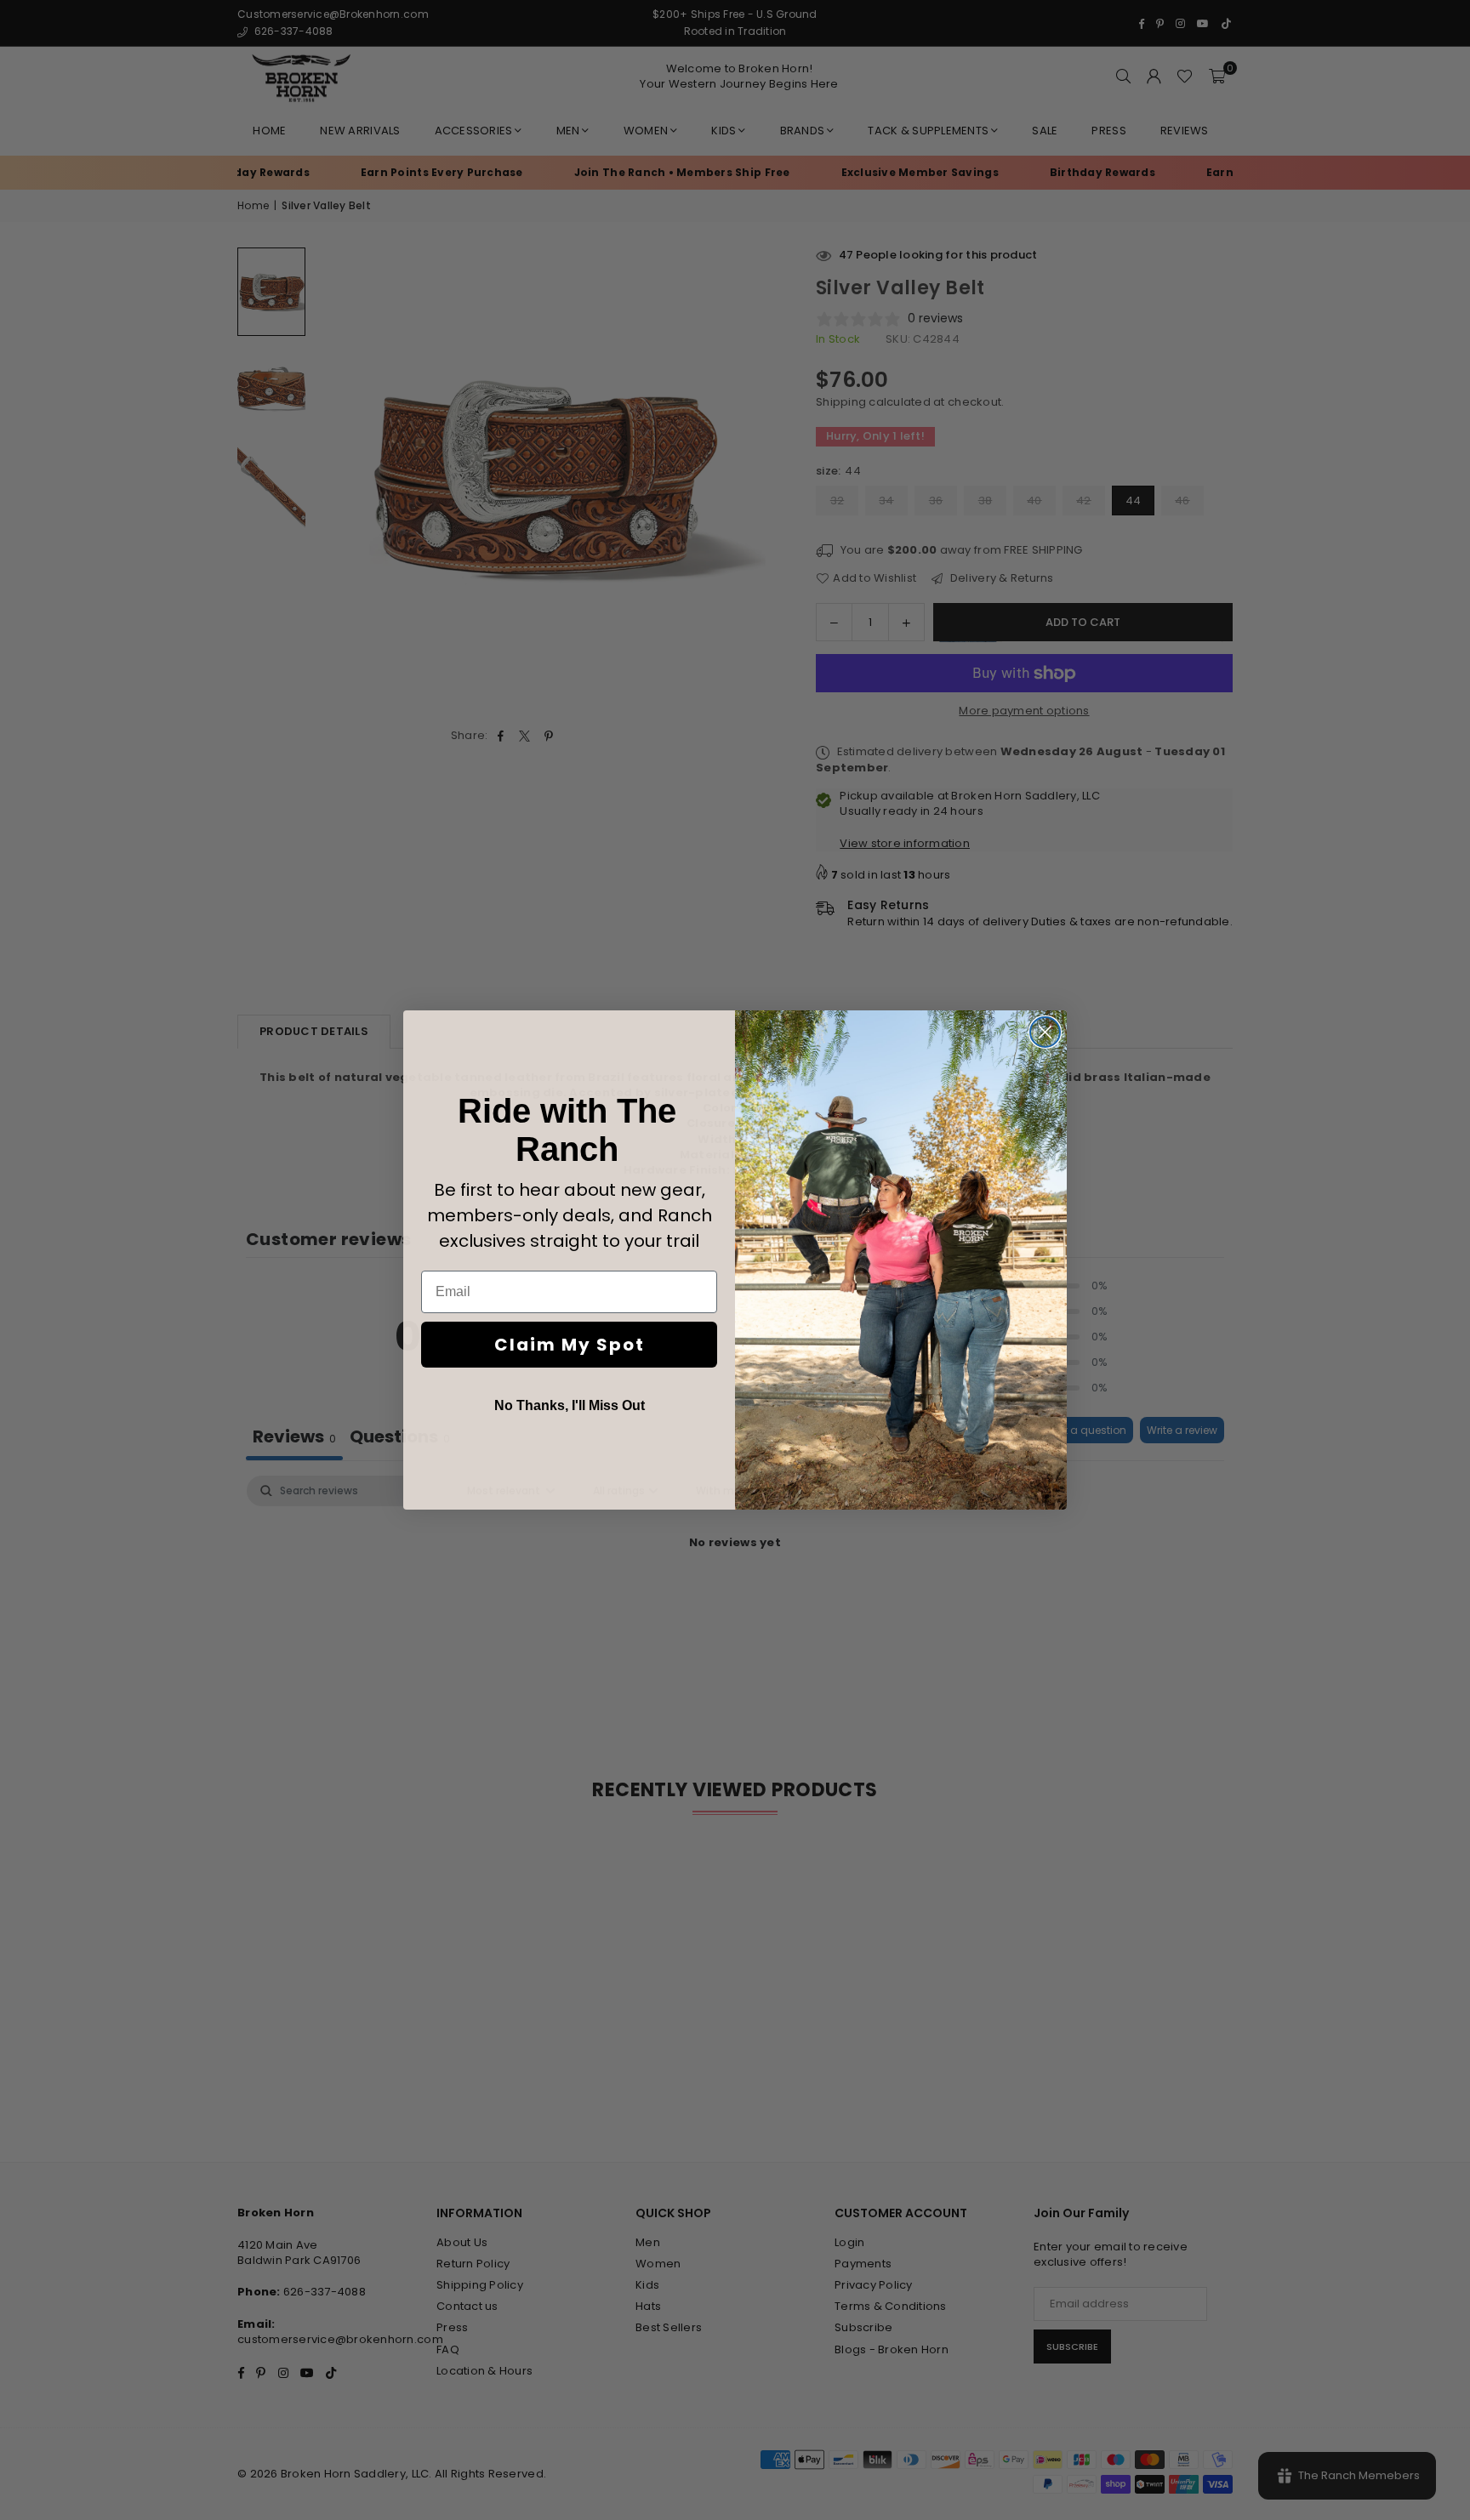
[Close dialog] (1045, 1032)
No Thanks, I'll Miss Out (570, 1405)
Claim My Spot (570, 1345)
